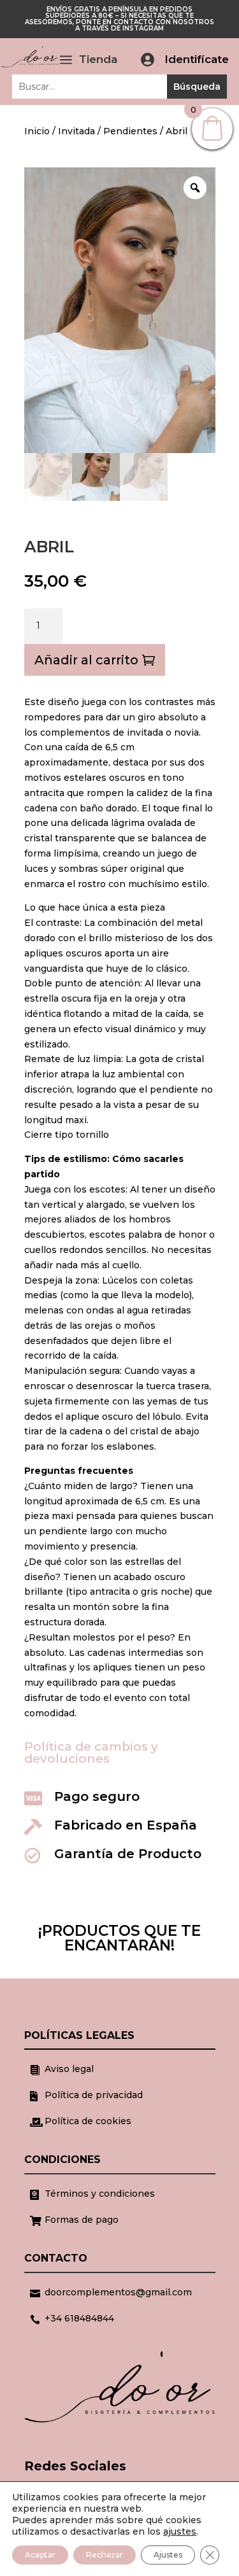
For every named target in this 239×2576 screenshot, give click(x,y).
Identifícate (197, 59)
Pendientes (130, 131)
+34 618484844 (79, 2318)
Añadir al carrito (86, 660)
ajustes (180, 2531)
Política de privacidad (94, 2095)
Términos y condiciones (100, 2194)
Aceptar (40, 2555)
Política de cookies (88, 2121)
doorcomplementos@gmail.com (118, 2292)
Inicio (37, 131)
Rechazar (105, 2555)
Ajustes (168, 2555)
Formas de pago (82, 2220)
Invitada (76, 131)
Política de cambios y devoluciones (91, 1753)
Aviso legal (69, 2069)
